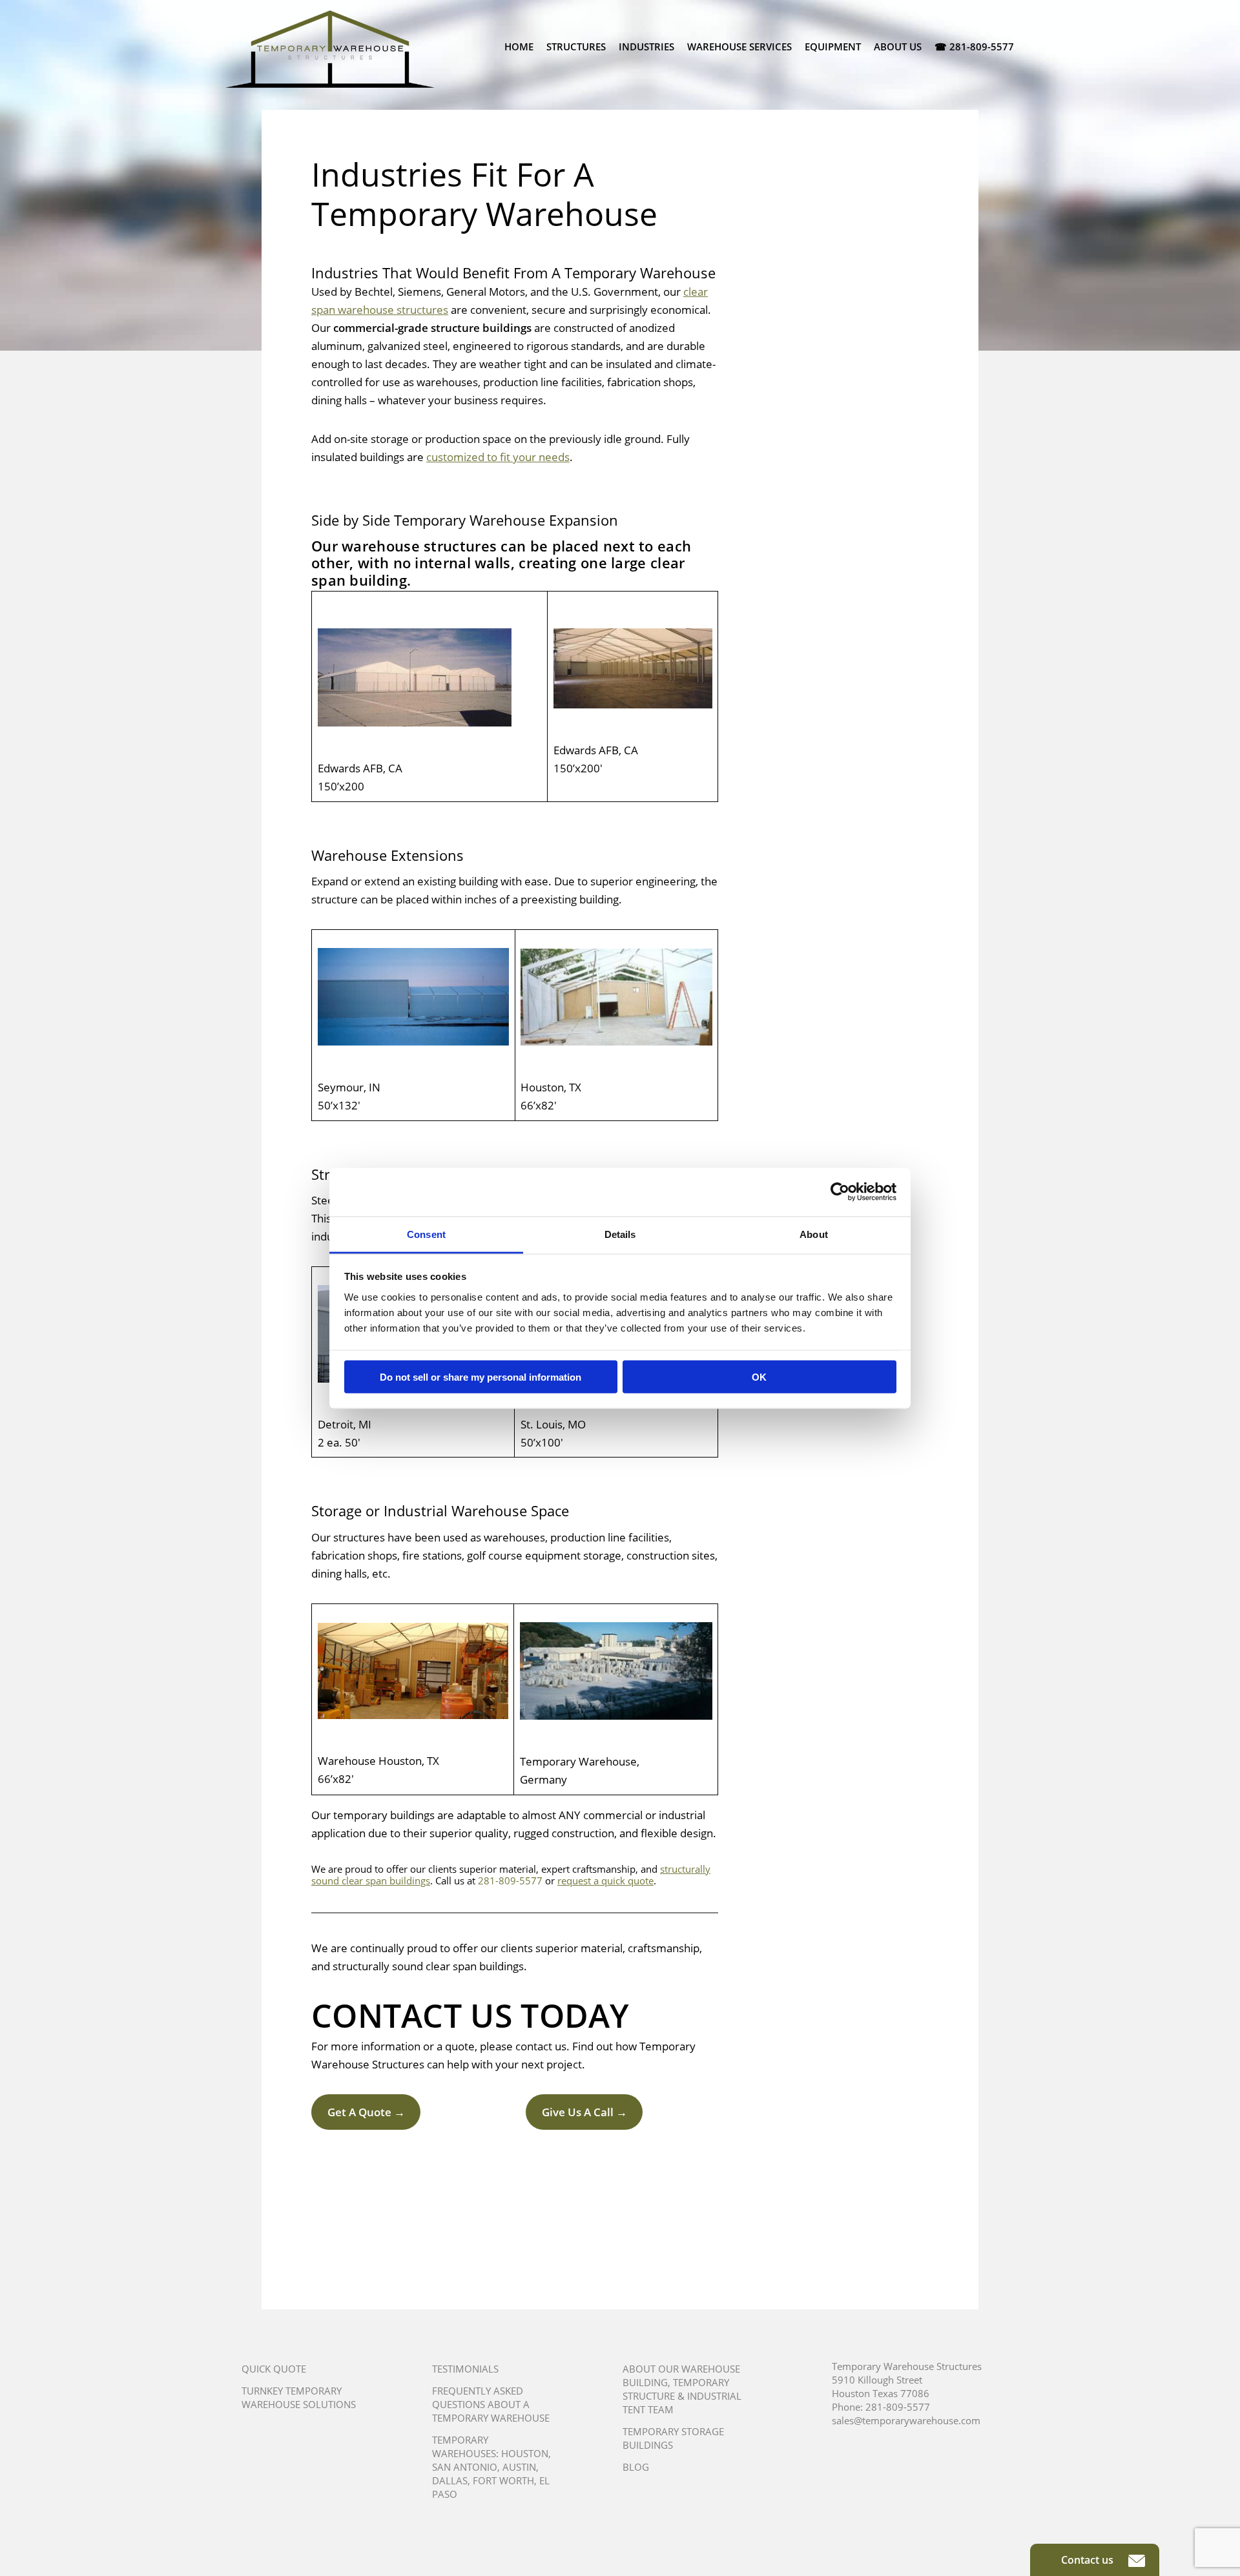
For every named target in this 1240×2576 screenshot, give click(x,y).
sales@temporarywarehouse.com (906, 2420)
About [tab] (814, 1234)
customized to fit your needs (498, 457)
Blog (636, 2467)
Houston (525, 2453)
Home (519, 46)
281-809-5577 (510, 1880)
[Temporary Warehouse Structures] (330, 49)
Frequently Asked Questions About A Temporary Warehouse (491, 2404)
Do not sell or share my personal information (480, 1377)
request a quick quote (605, 1880)
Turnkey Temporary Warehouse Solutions (299, 2397)
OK (759, 1377)
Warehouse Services (739, 46)
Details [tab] (620, 1234)
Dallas (450, 2480)
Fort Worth (503, 2480)
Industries (646, 46)
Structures (576, 46)
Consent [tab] (426, 1234)
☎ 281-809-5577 (974, 46)
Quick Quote (274, 2369)
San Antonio (465, 2467)
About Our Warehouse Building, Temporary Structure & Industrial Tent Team (682, 2389)
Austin (519, 2467)
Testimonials (465, 2369)
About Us (898, 46)
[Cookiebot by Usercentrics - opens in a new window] (840, 1192)
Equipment (833, 46)
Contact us (1089, 2560)
